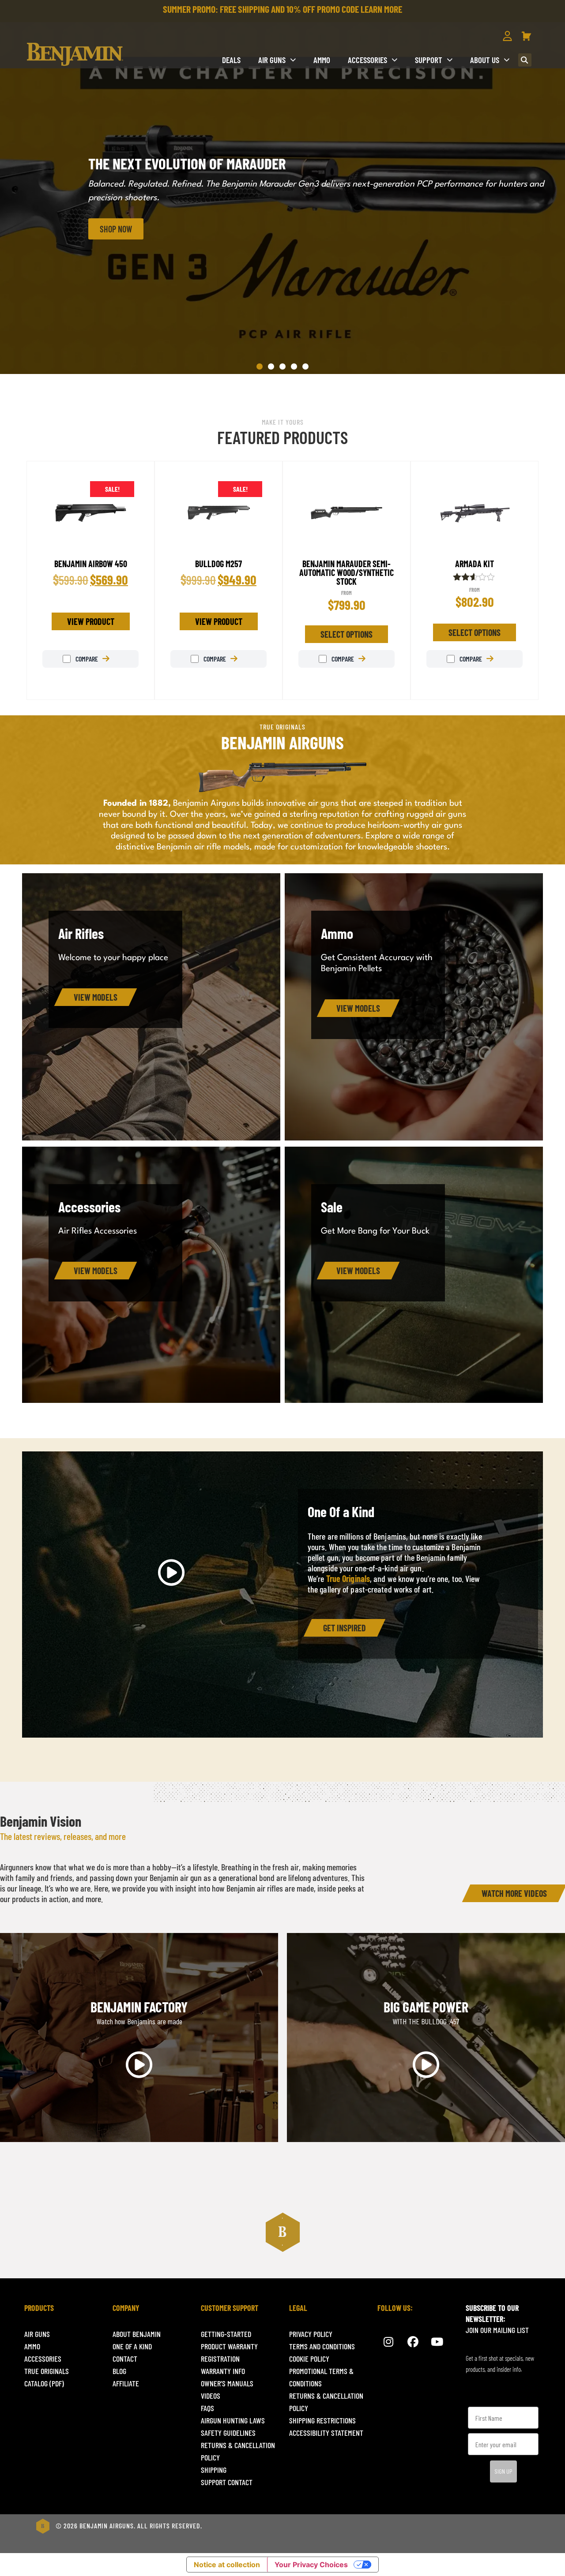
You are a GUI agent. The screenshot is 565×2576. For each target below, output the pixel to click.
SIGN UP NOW (371, 1361)
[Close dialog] (448, 1188)
